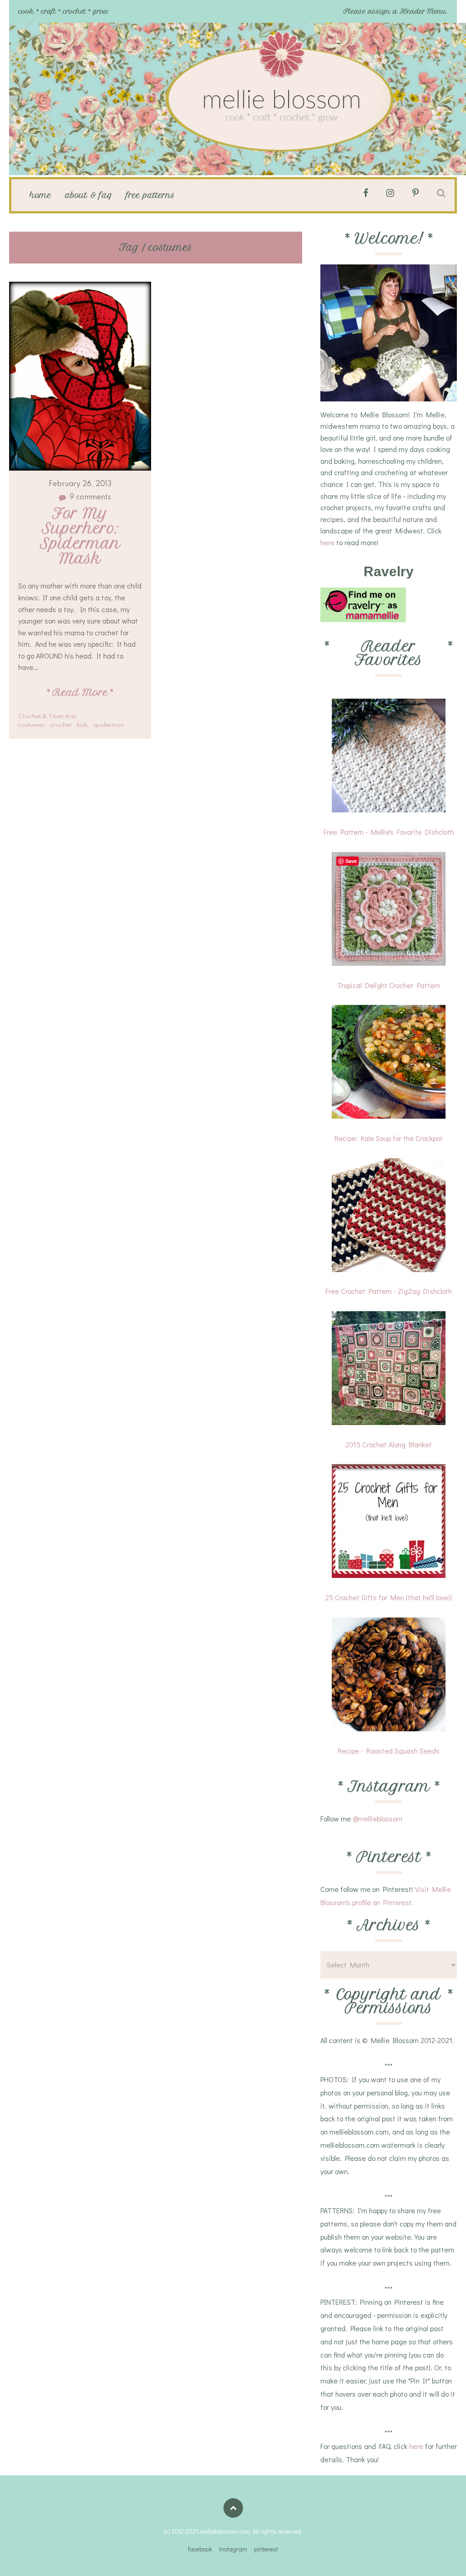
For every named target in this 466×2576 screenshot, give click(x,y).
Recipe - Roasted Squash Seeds (389, 1751)
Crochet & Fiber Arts (47, 717)
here (327, 542)
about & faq (89, 195)
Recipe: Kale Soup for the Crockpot (389, 1138)
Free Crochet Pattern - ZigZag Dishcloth (389, 1291)
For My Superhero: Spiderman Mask (83, 536)
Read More (80, 692)
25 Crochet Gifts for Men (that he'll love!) (389, 1597)
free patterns (150, 195)
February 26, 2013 (80, 484)
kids (82, 725)
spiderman (109, 725)
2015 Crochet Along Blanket (389, 1444)
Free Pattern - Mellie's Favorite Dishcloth (389, 832)
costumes (31, 725)
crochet (61, 725)
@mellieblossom (377, 1818)
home (41, 195)
